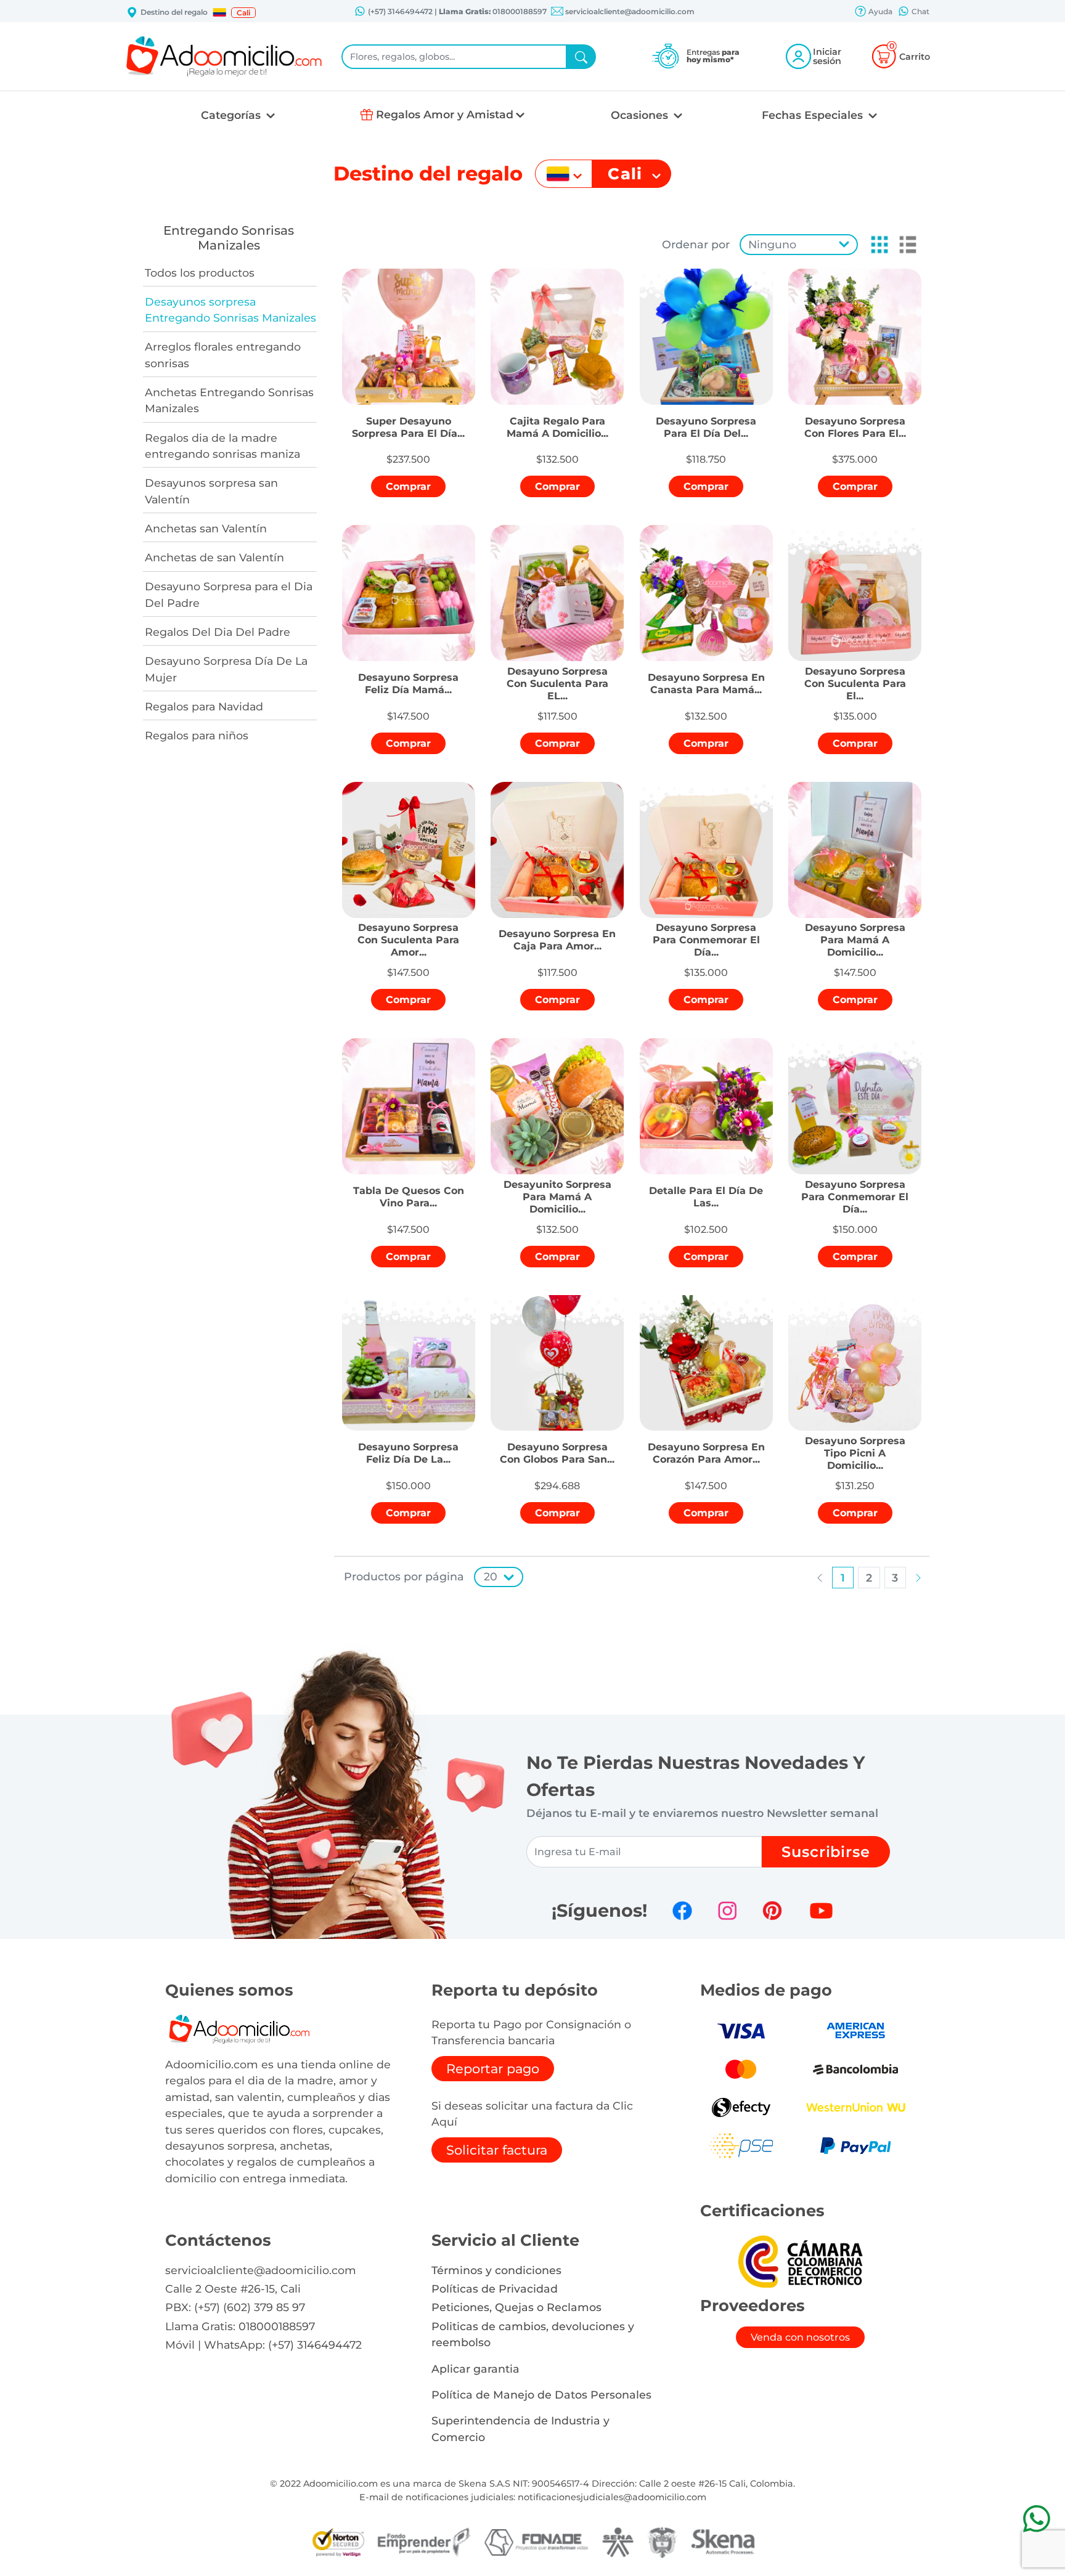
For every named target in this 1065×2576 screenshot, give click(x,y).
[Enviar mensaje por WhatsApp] (1036, 2518)
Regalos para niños (197, 735)
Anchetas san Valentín (206, 528)
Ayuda (879, 11)
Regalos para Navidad (204, 706)
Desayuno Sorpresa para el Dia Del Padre (229, 594)
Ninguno (772, 244)
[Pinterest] (772, 1911)
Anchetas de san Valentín (214, 557)
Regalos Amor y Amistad (445, 114)
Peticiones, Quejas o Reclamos (516, 2307)
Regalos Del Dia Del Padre (218, 632)
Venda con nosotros (800, 2337)
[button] (219, 12)
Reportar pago (493, 2069)
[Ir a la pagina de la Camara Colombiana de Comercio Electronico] (800, 2261)
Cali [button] (243, 13)
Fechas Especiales (814, 115)
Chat (920, 11)
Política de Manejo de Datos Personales (541, 2395)
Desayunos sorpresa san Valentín (211, 491)
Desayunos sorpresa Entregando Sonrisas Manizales (231, 310)
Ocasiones (641, 115)
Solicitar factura (497, 2150)
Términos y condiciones (496, 2270)
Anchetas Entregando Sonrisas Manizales (229, 400)
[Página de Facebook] (682, 1911)
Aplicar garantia (475, 2369)
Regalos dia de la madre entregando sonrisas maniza (222, 446)
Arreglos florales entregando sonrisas (223, 355)
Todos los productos (200, 273)
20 (491, 1576)
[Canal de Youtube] (821, 1911)
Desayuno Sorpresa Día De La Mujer (226, 669)
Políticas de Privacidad (495, 2289)
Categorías (232, 115)
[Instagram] (727, 1911)
